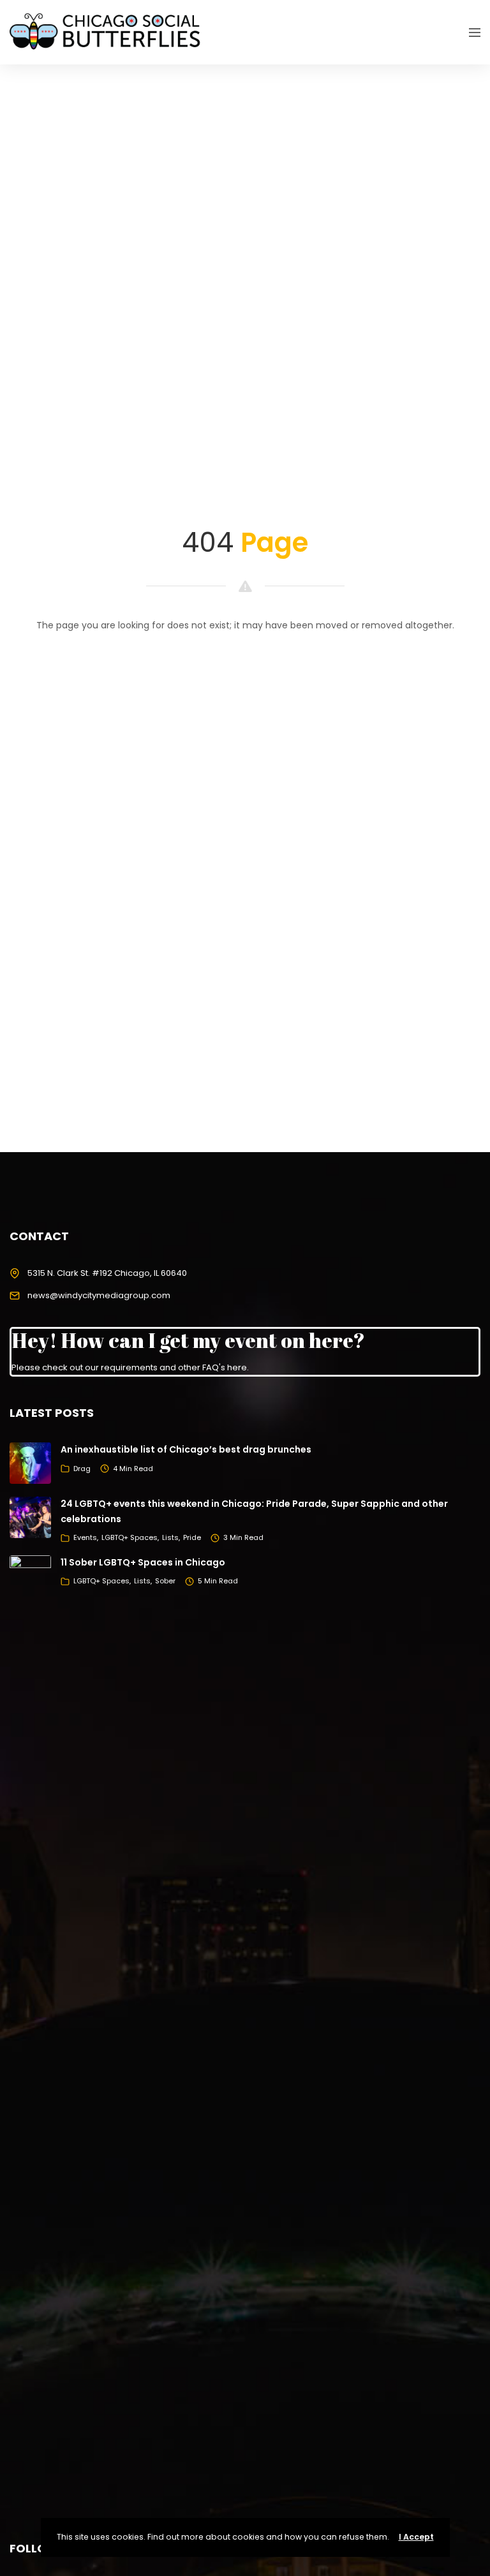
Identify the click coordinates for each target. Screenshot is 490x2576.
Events (85, 1537)
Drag (82, 1469)
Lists (170, 1537)
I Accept (416, 2537)
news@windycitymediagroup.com (99, 1295)
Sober (165, 1581)
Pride (192, 1537)
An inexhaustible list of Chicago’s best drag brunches (186, 1449)
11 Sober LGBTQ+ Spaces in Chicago (143, 1562)
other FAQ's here (212, 1367)
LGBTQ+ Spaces (130, 1537)
